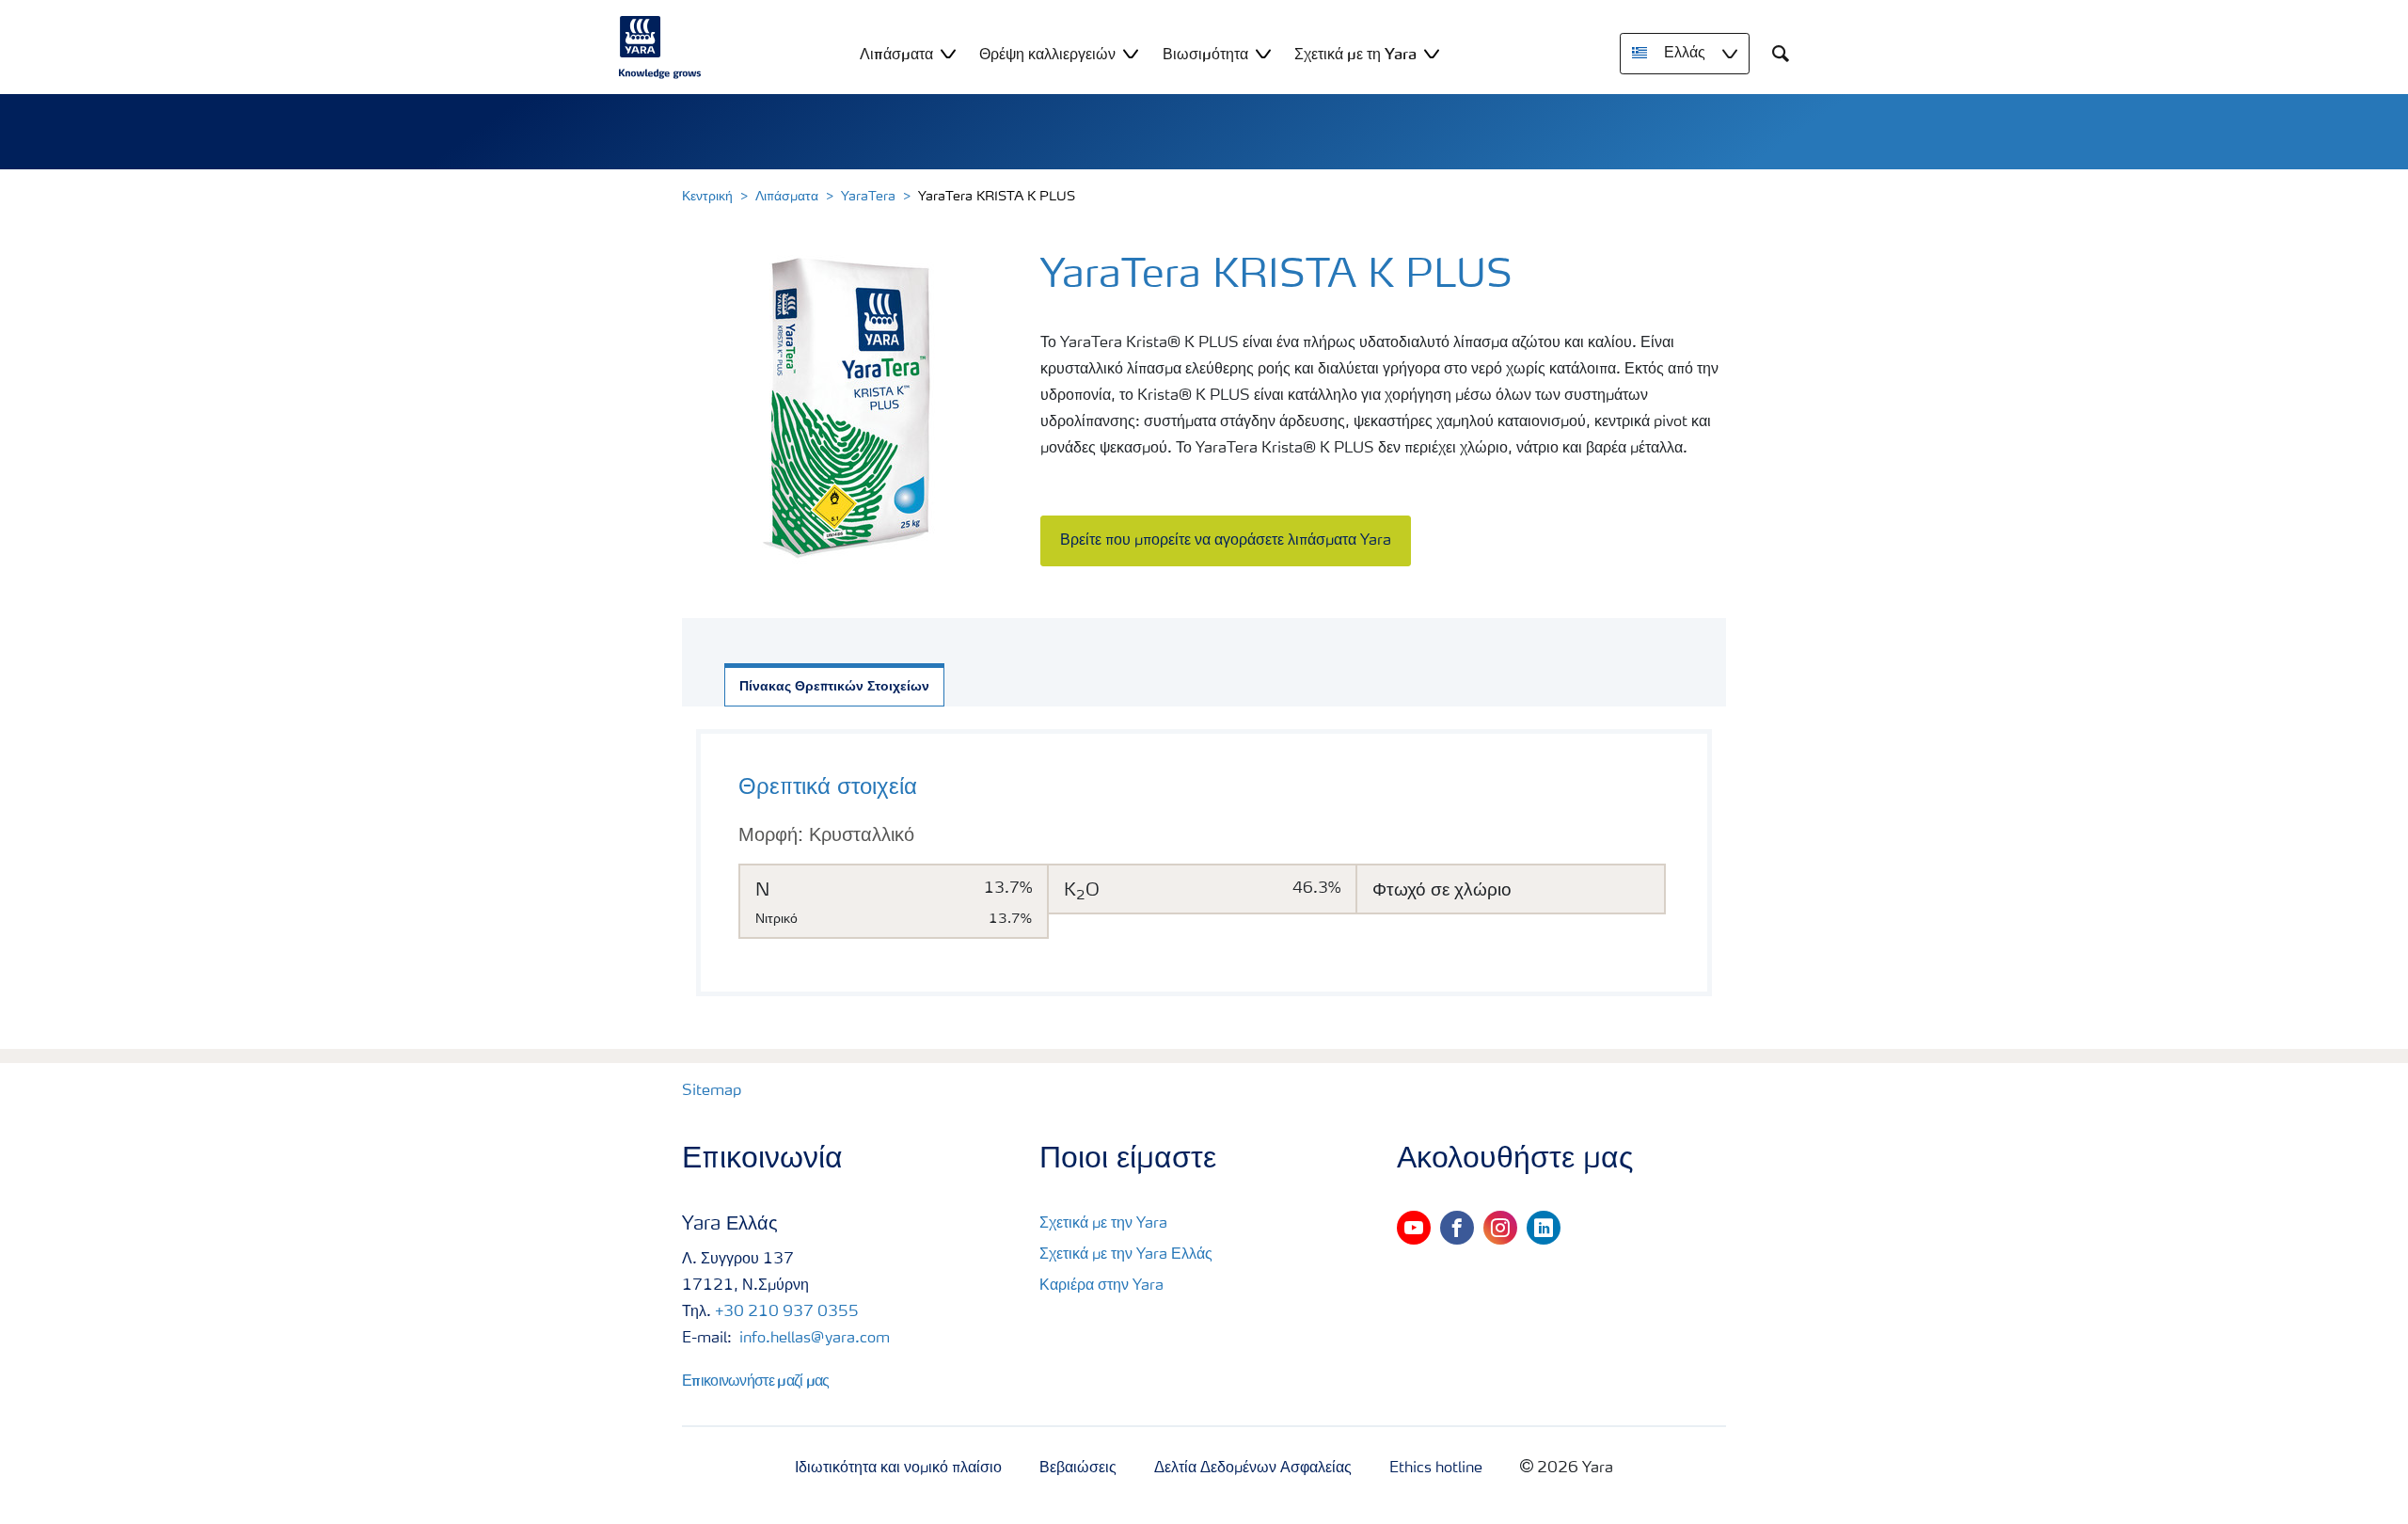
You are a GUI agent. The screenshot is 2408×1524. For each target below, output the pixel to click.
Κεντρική (707, 197)
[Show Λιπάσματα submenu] (948, 53)
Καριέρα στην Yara (1101, 1286)
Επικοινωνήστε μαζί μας (756, 1380)
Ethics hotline (1436, 1468)
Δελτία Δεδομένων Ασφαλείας (1253, 1468)
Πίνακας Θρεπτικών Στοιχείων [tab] (834, 687)
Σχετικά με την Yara (1103, 1224)
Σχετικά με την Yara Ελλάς (1126, 1255)
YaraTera (868, 197)
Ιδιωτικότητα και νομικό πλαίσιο (898, 1468)
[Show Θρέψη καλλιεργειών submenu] (1131, 53)
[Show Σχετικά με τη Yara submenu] (1432, 53)
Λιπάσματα (787, 197)
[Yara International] (660, 47)
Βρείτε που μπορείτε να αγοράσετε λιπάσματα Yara (1226, 541)
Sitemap (712, 1091)
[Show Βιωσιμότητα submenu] (1263, 53)
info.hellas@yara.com (813, 1339)
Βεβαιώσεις (1078, 1468)
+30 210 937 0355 (787, 1312)
